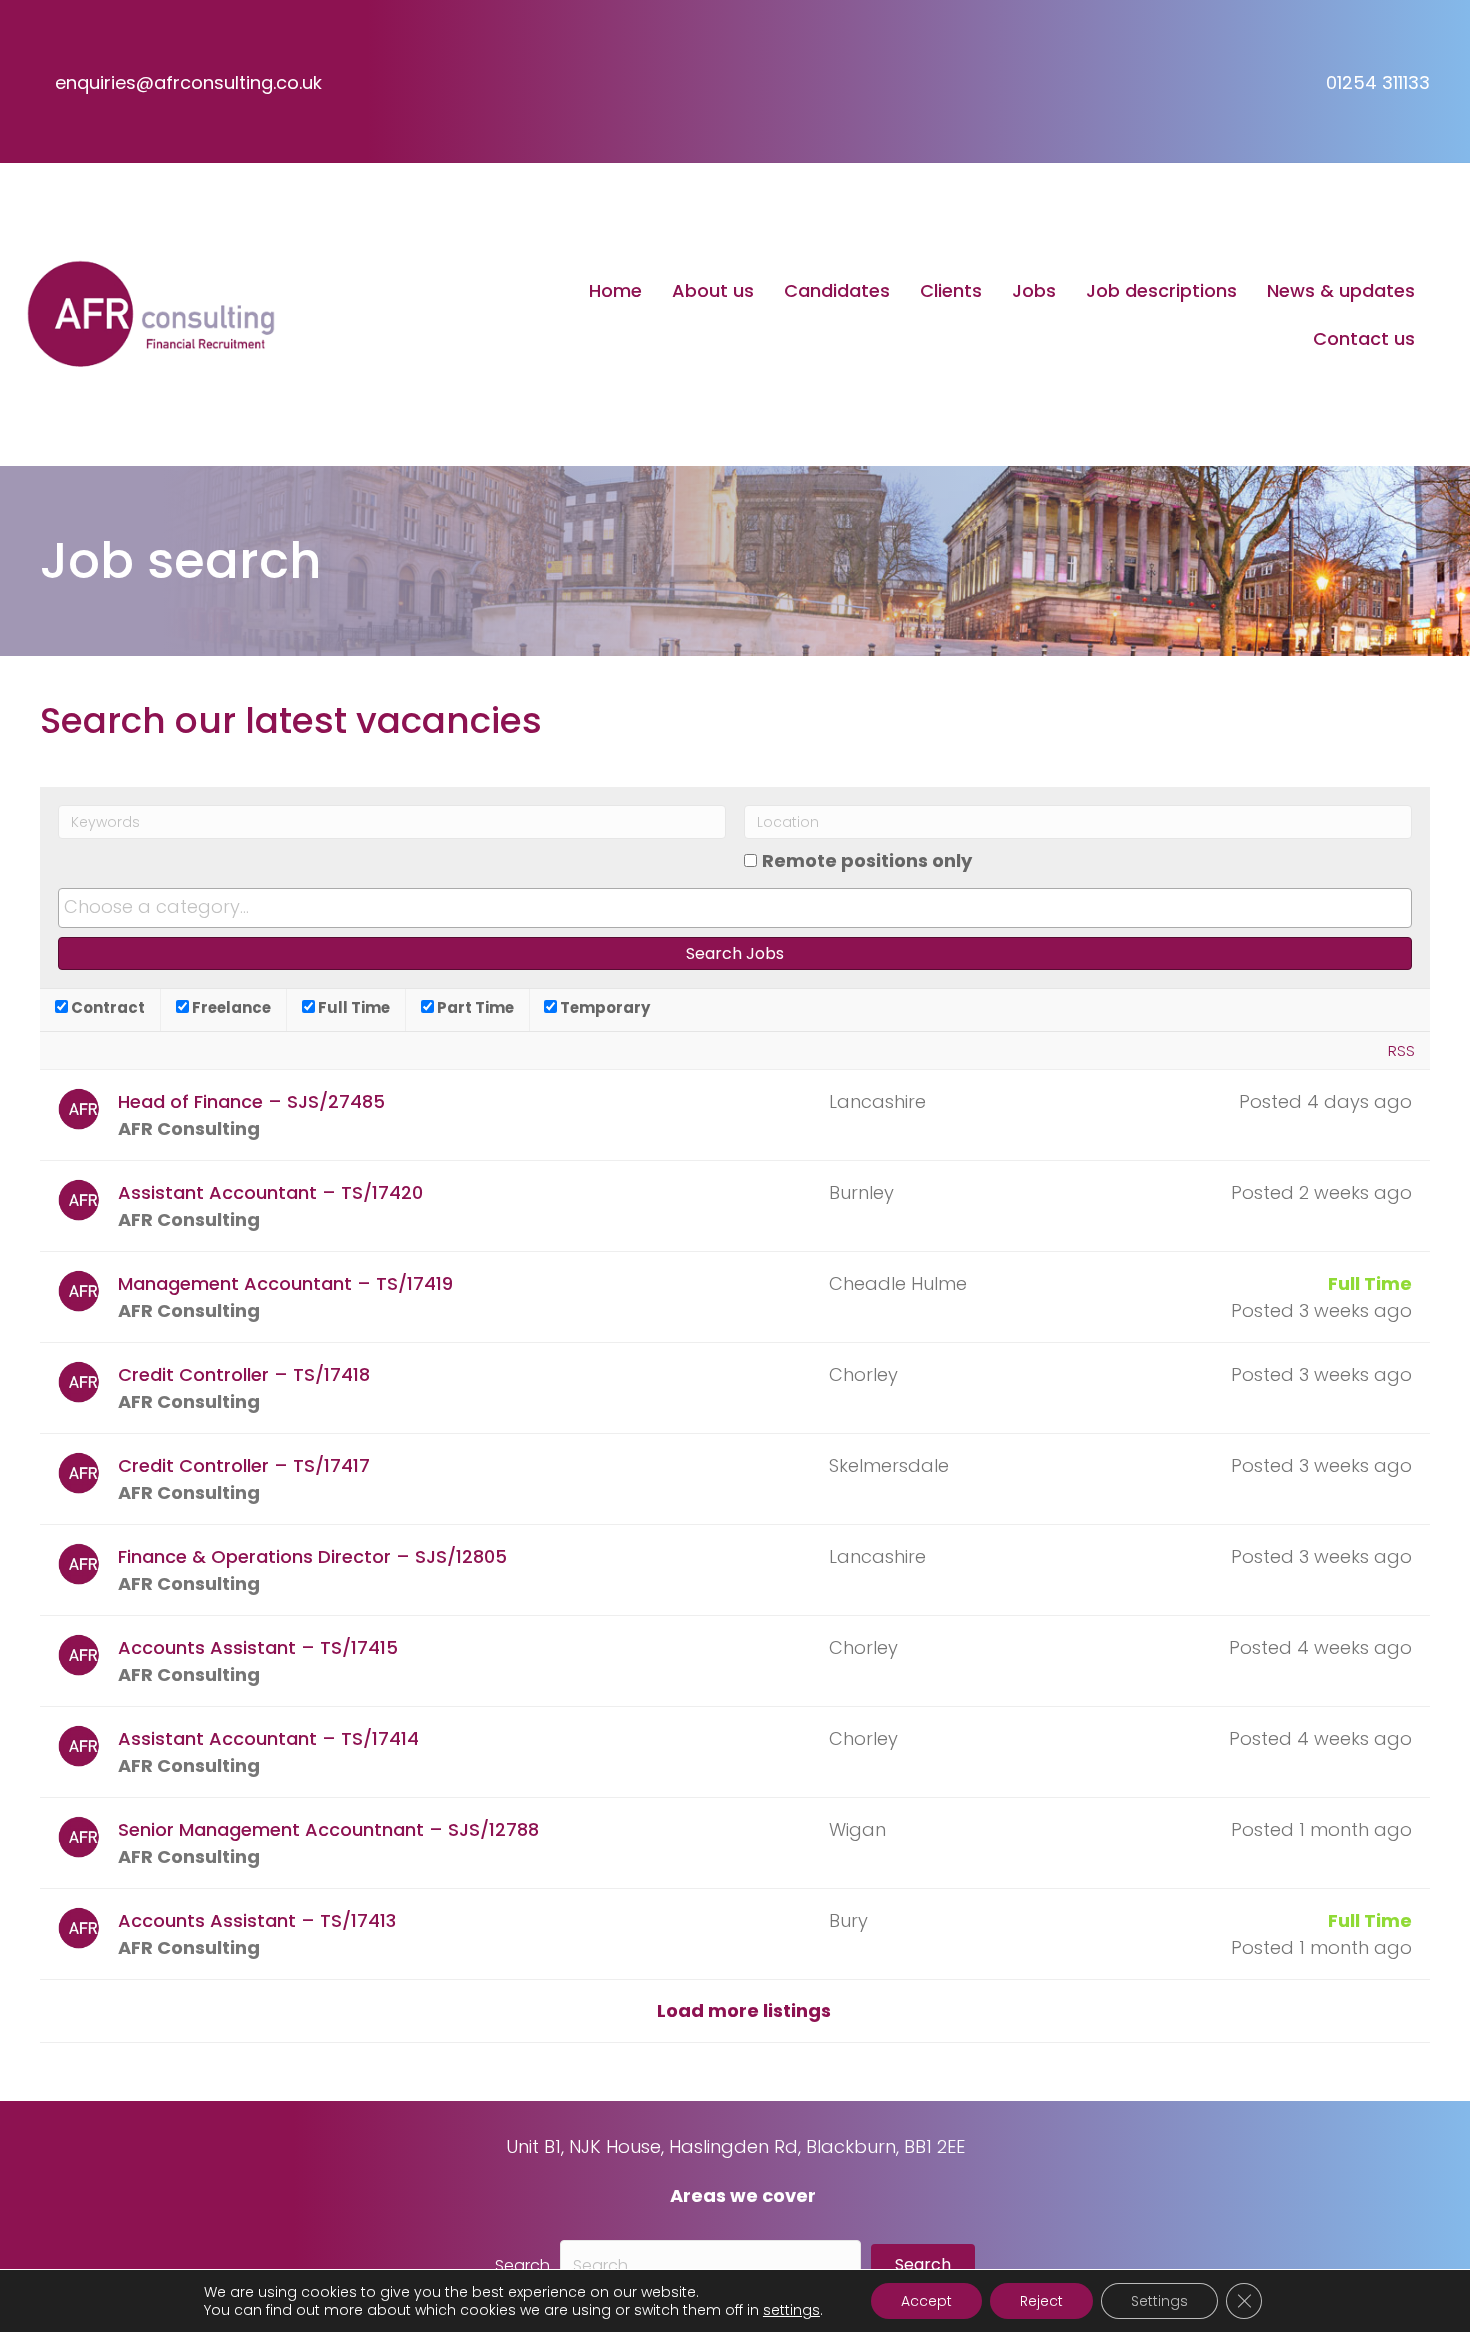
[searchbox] (735, 907)
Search (522, 2265)
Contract (106, 1007)
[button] (923, 2265)
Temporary (603, 1007)
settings (791, 2310)
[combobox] (735, 908)
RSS (1401, 1050)
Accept (926, 2301)
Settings (1159, 2301)
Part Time (474, 1007)
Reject (1041, 2301)
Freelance (230, 1007)
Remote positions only (867, 860)
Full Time (352, 1007)
